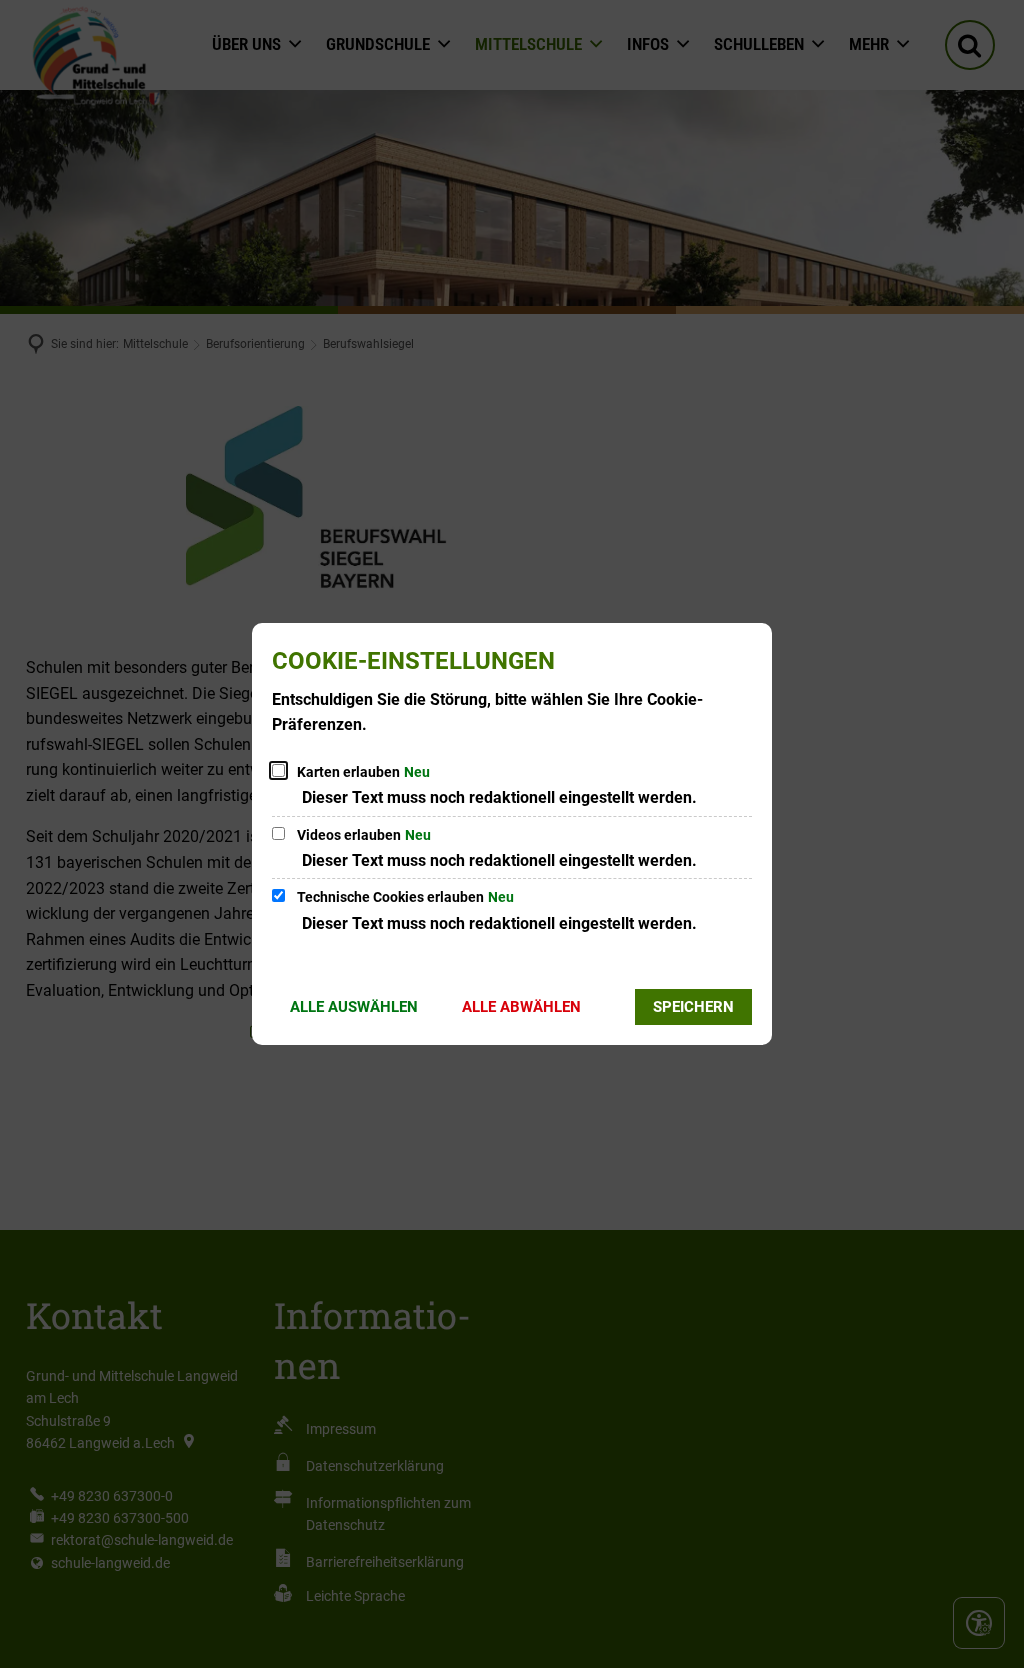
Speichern (693, 1007)
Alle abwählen (521, 1007)
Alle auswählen (354, 1007)
